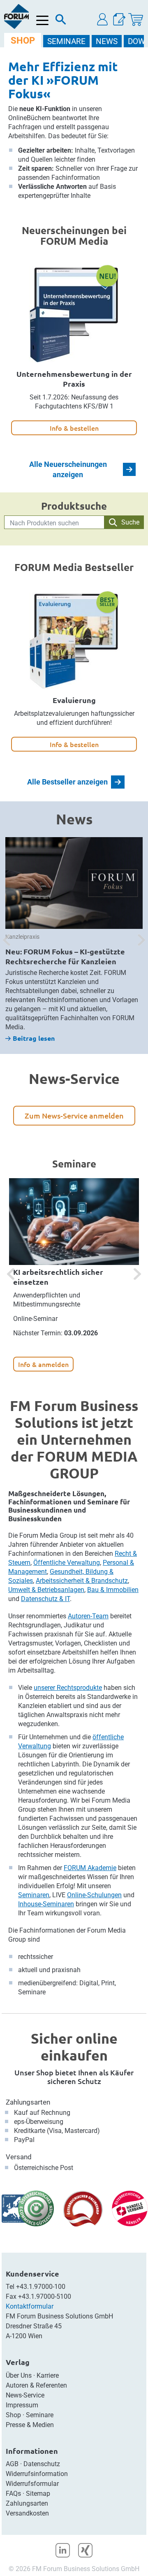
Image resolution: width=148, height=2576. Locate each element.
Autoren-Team (88, 1616)
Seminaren (34, 1895)
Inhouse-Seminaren (46, 1904)
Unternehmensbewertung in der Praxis (74, 379)
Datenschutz (42, 2464)
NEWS (107, 41)
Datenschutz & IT (45, 1599)
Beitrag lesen (34, 1038)
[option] (74, 940)
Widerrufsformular (32, 2484)
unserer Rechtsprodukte (68, 1688)
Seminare (40, 2415)
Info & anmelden (43, 1364)
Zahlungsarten (28, 2102)
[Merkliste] (119, 20)
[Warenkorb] (136, 20)
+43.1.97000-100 (41, 2287)
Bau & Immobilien (113, 1590)
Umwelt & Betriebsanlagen (46, 1590)
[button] (103, 20)
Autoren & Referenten (36, 2385)
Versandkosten (27, 2513)
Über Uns (19, 2375)
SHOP (23, 41)
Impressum (22, 2405)
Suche (130, 522)
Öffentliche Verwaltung (67, 1563)
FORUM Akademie (90, 1868)
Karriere (48, 2375)
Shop (13, 2415)
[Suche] (61, 21)
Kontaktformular (30, 2306)
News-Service (25, 2395)
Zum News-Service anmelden (74, 1115)
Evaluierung (74, 700)
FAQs (13, 2494)
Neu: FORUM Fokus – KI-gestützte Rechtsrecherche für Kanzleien (65, 956)
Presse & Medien (30, 2425)
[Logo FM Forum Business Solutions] (16, 16)
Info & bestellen (74, 428)
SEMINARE (66, 41)
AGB (12, 2464)
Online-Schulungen (94, 1895)
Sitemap (38, 2494)
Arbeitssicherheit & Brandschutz (82, 1581)
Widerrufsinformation (37, 2474)
